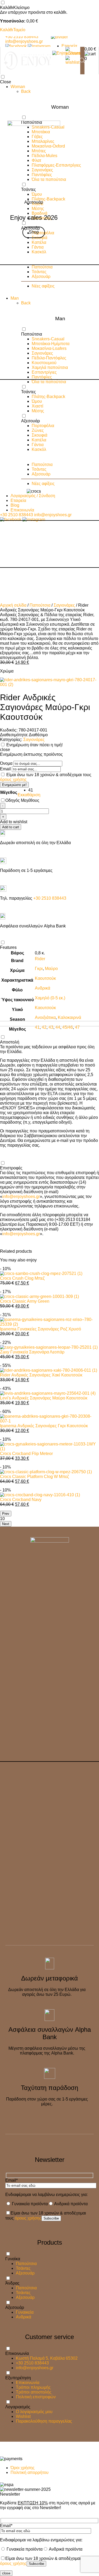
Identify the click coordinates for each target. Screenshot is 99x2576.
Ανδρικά (23, 2317)
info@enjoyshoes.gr (35, 2368)
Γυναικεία (25, 2312)
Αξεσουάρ (25, 2273)
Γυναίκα (13, 2259)
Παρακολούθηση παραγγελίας (44, 2421)
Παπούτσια (26, 2264)
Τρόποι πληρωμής (33, 2387)
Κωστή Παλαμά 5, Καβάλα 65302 (47, 2358)
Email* (11, 2180)
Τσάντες (23, 2268)
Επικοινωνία (17, 2353)
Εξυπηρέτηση (18, 2378)
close (6, 2573)
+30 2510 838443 (32, 2363)
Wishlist (23, 2416)
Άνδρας (12, 2283)
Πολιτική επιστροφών (36, 2397)
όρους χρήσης (28, 2218)
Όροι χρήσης (23, 2468)
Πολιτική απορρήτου (30, 2472)
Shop (34, 232)
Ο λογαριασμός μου (34, 2412)
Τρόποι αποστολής (34, 2392)
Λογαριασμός (18, 2407)
